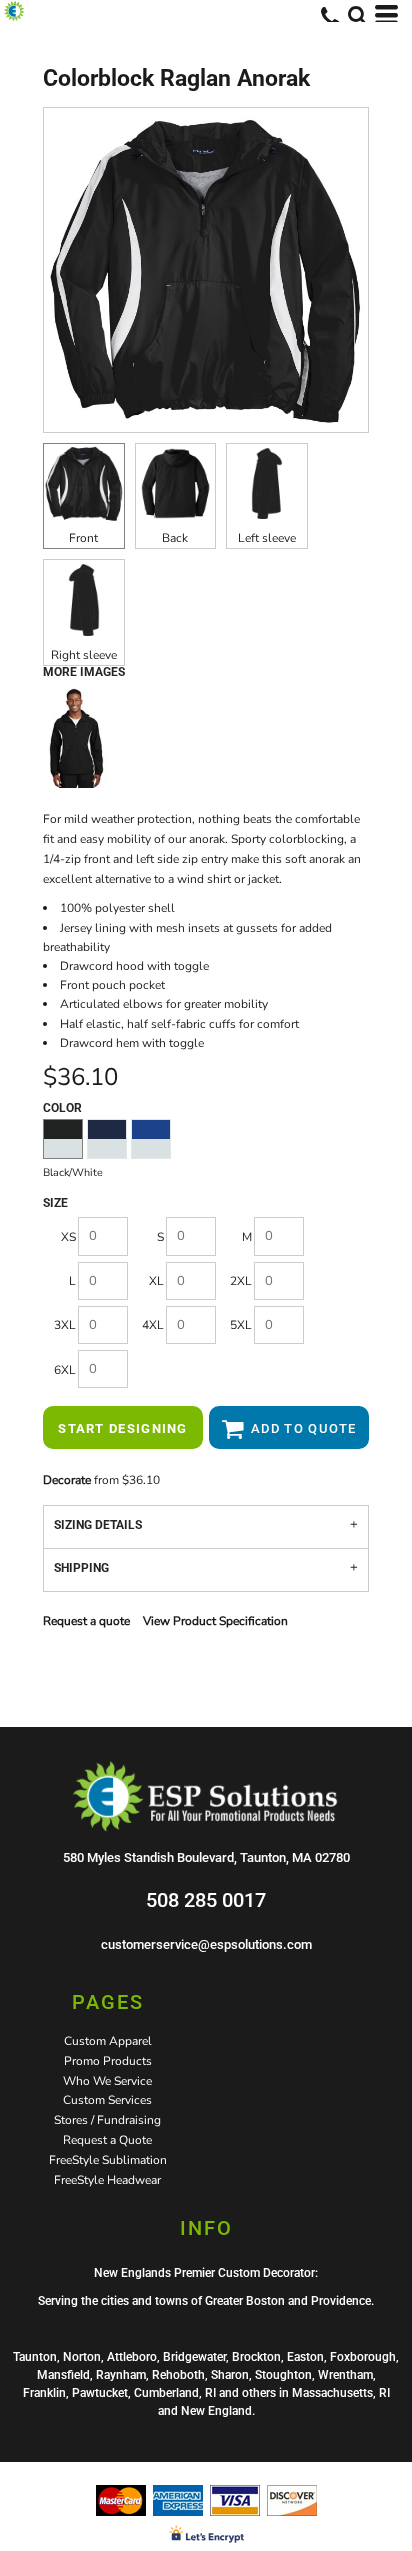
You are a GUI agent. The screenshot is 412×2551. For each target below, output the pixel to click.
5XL (241, 1325)
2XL (241, 1281)
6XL (65, 1370)
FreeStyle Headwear (107, 2180)
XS (68, 1237)
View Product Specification (215, 1621)
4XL (153, 1325)
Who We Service (107, 2081)
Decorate (67, 1480)
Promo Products (108, 2061)
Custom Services (107, 2100)
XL (156, 1281)
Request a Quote (107, 2140)
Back (175, 538)
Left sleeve (267, 538)
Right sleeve (84, 655)
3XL (65, 1325)
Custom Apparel (108, 2041)
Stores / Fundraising (107, 2120)
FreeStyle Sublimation (108, 2160)
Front (83, 538)
